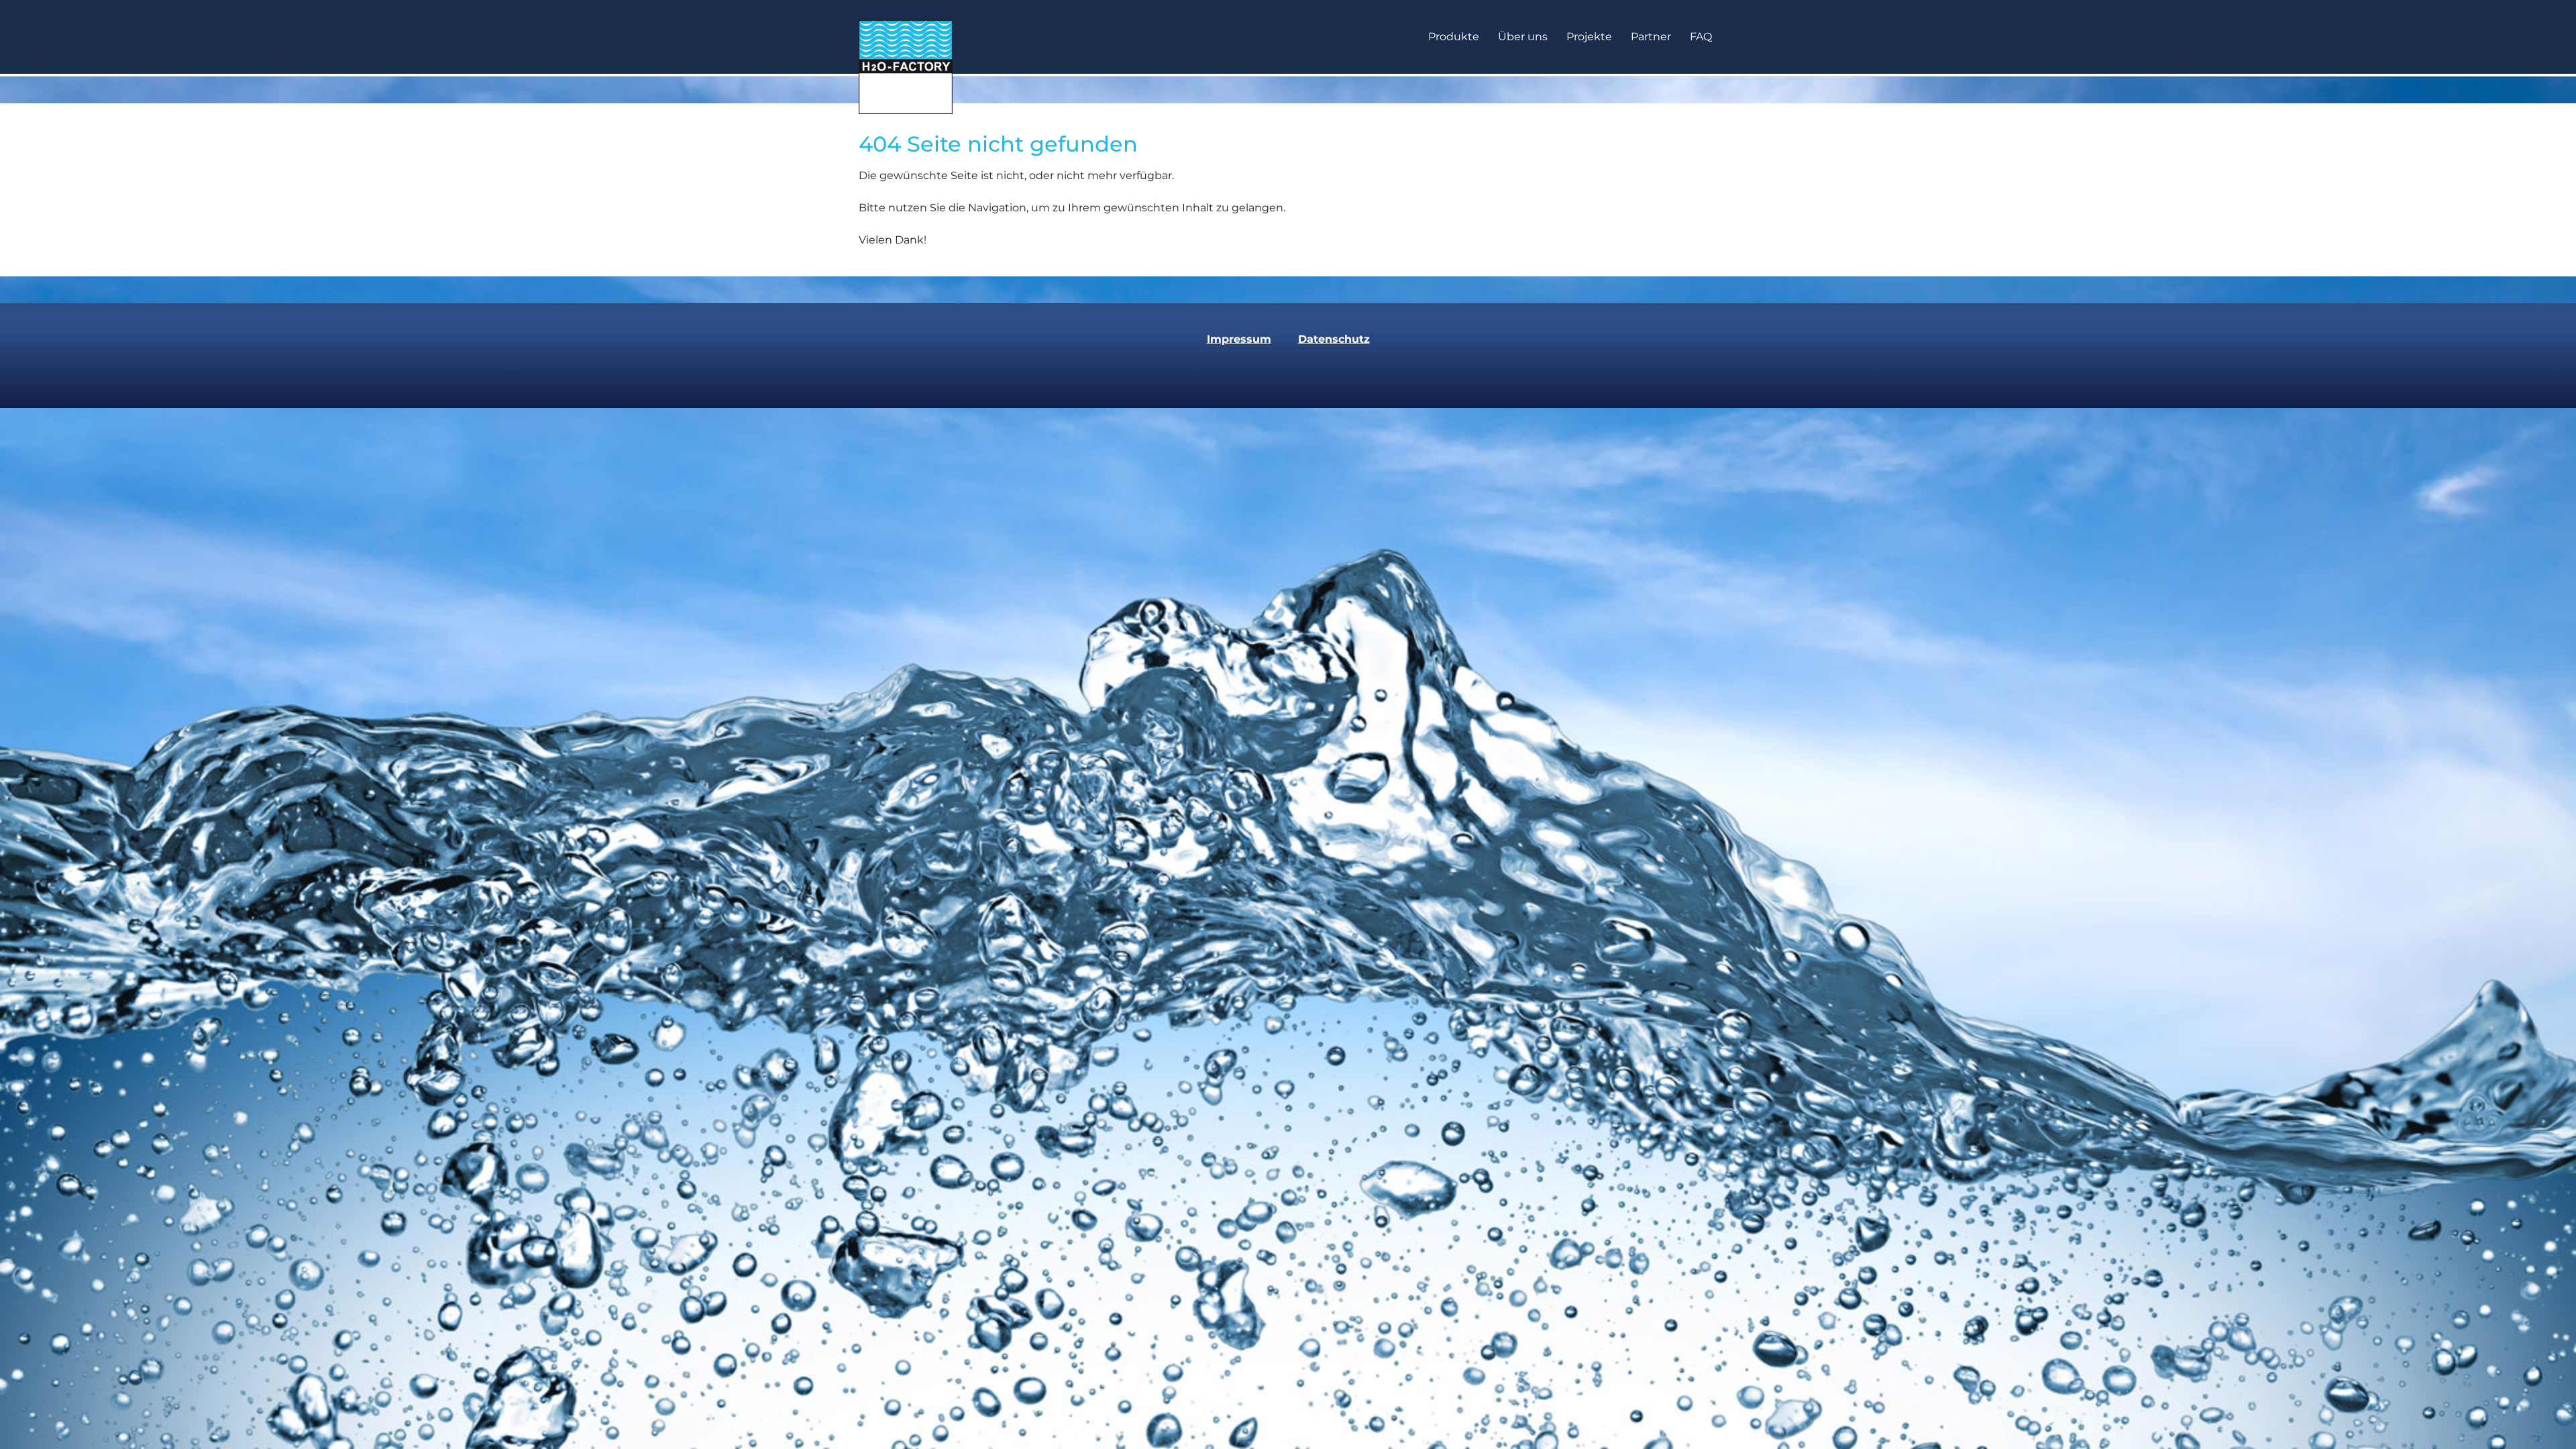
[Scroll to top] (2546, 1419)
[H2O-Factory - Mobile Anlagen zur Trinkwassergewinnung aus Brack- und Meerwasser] (906, 37)
